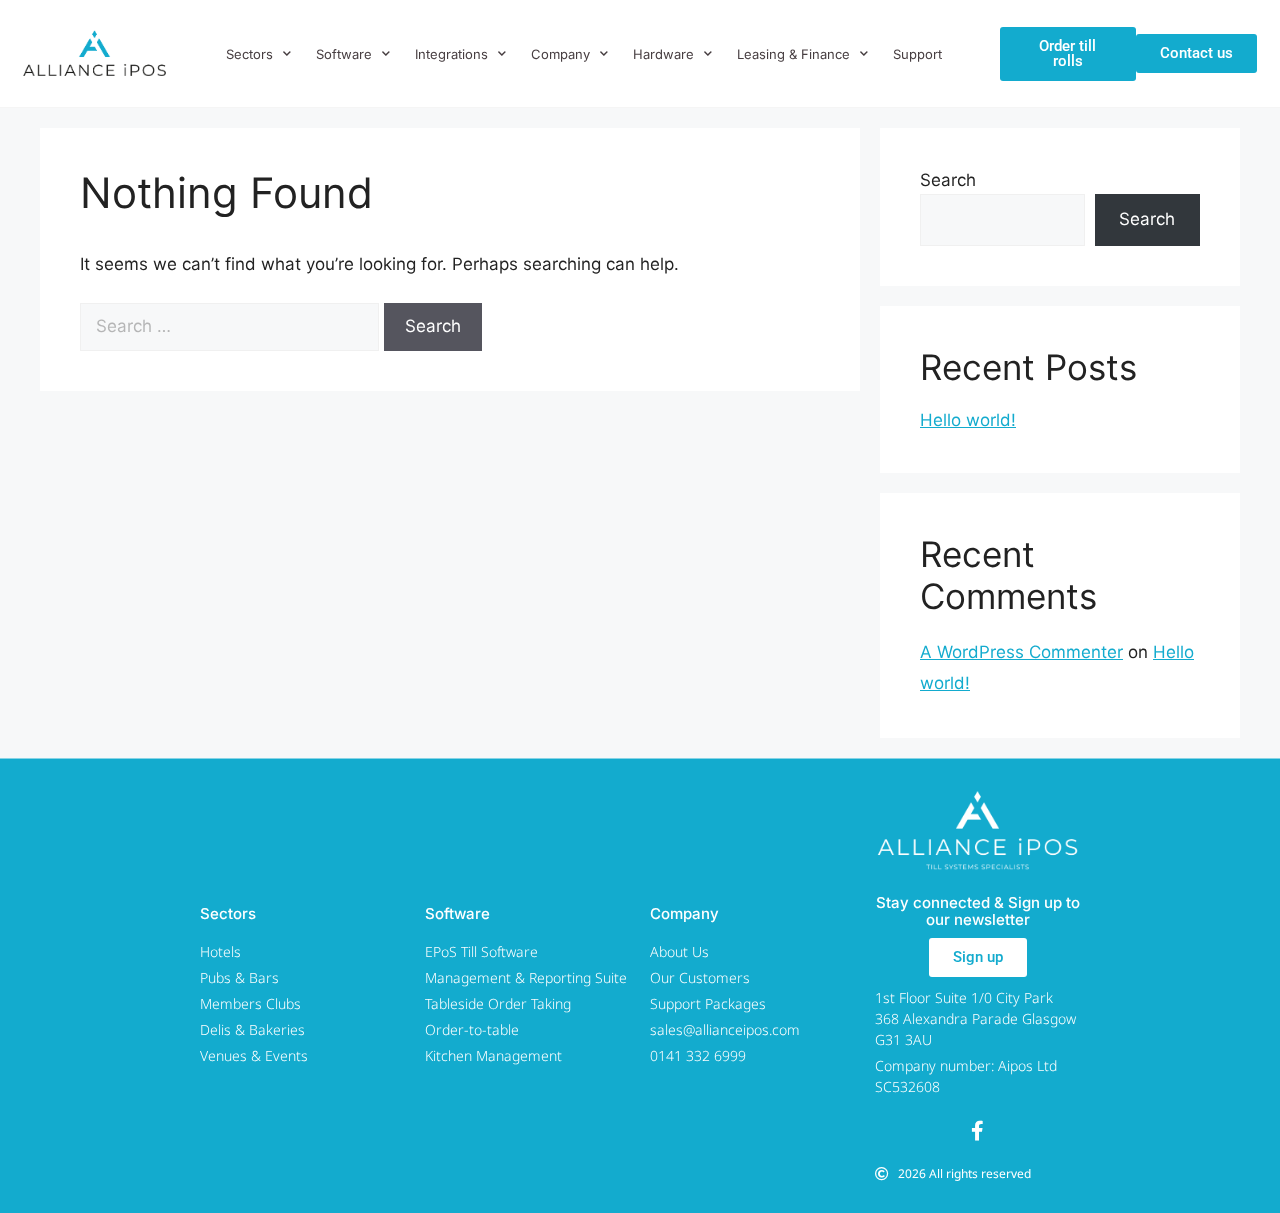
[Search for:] (232, 326)
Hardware (663, 54)
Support (917, 54)
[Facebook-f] (978, 1131)
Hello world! (968, 420)
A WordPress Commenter (1021, 652)
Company (560, 54)
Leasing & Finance (793, 54)
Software (344, 54)
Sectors (249, 54)
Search (948, 180)
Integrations (451, 54)
